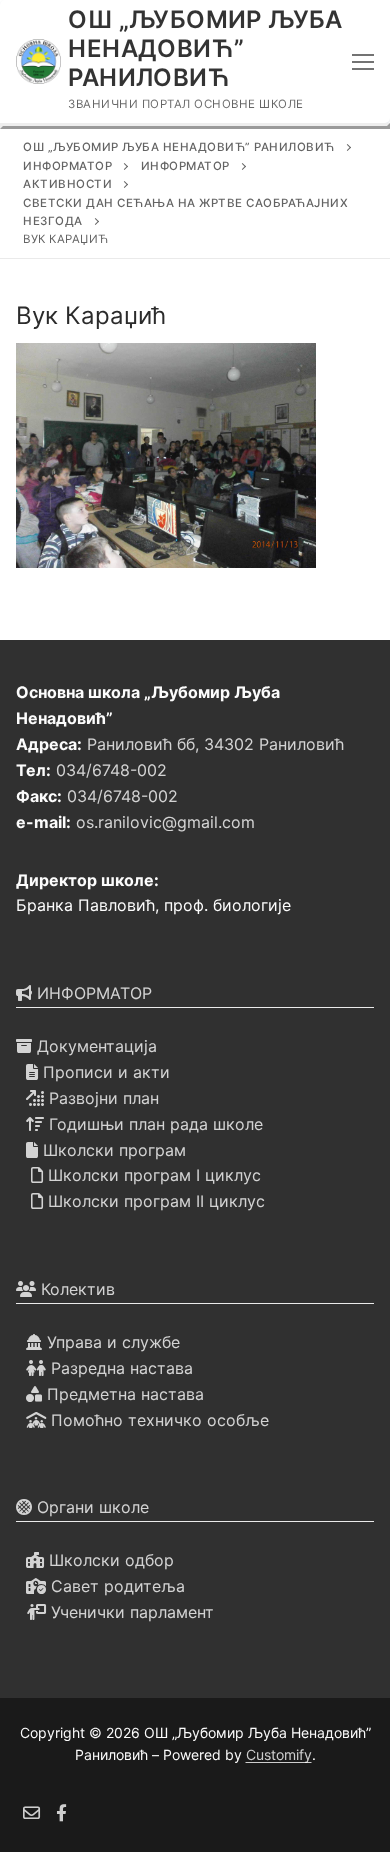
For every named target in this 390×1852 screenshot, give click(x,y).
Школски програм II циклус (154, 1201)
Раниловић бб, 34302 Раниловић (215, 744)
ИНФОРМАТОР (92, 993)
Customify (279, 1754)
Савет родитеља (115, 1586)
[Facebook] (62, 1812)
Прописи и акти (104, 1072)
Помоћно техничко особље (157, 1420)
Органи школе (90, 1507)
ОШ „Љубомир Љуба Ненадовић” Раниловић (205, 48)
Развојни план (101, 1098)
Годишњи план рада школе (153, 1124)
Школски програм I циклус (152, 1175)
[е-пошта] (31, 1812)
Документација (94, 1046)
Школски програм (112, 1150)
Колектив (75, 1289)
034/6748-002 (111, 770)
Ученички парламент (130, 1612)
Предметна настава (123, 1394)
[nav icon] (363, 62)
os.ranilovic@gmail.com (165, 822)
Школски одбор (109, 1560)
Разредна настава (119, 1368)
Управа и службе (111, 1342)
